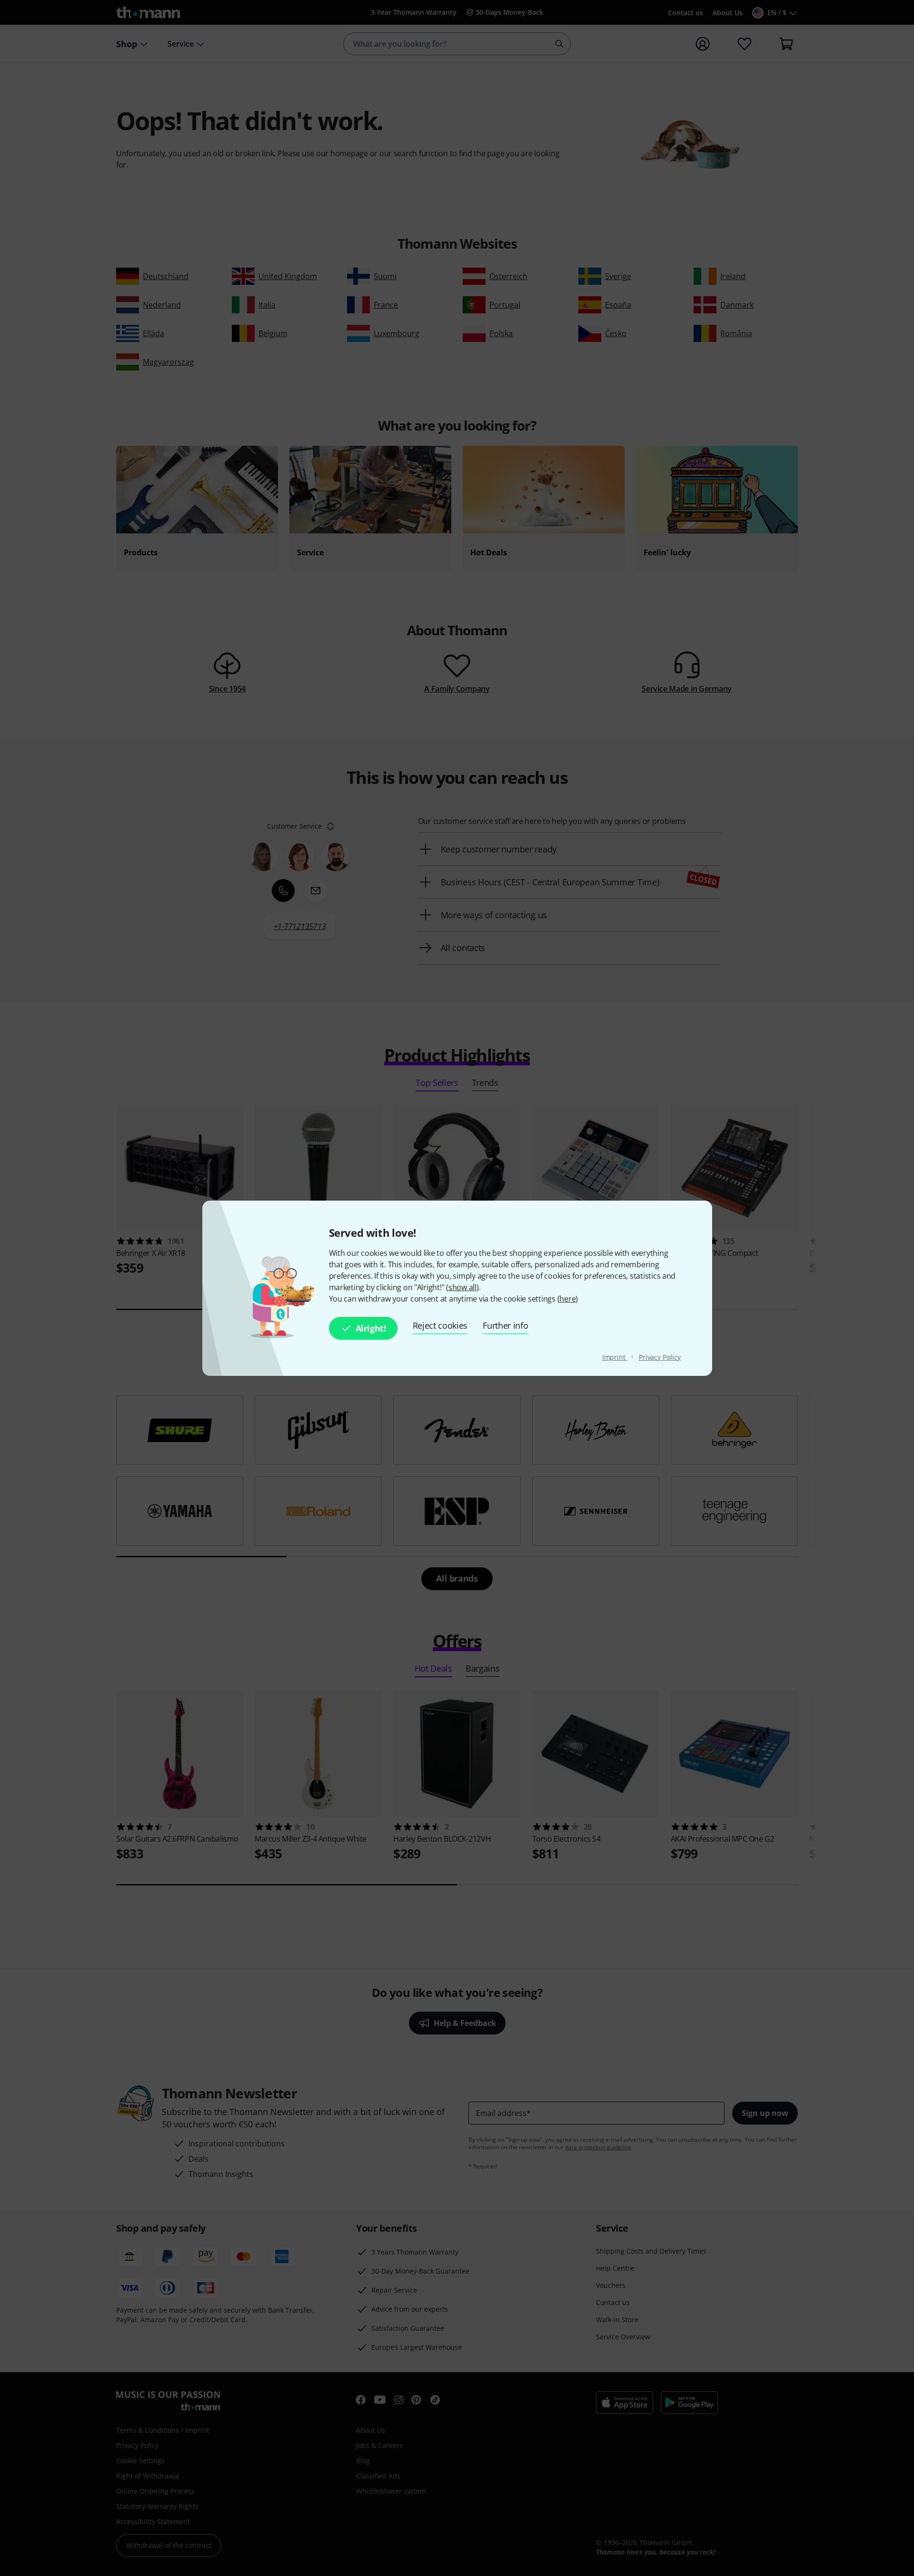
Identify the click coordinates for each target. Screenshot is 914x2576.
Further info (505, 1325)
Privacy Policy (660, 1357)
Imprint (615, 1357)
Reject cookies (440, 1325)
